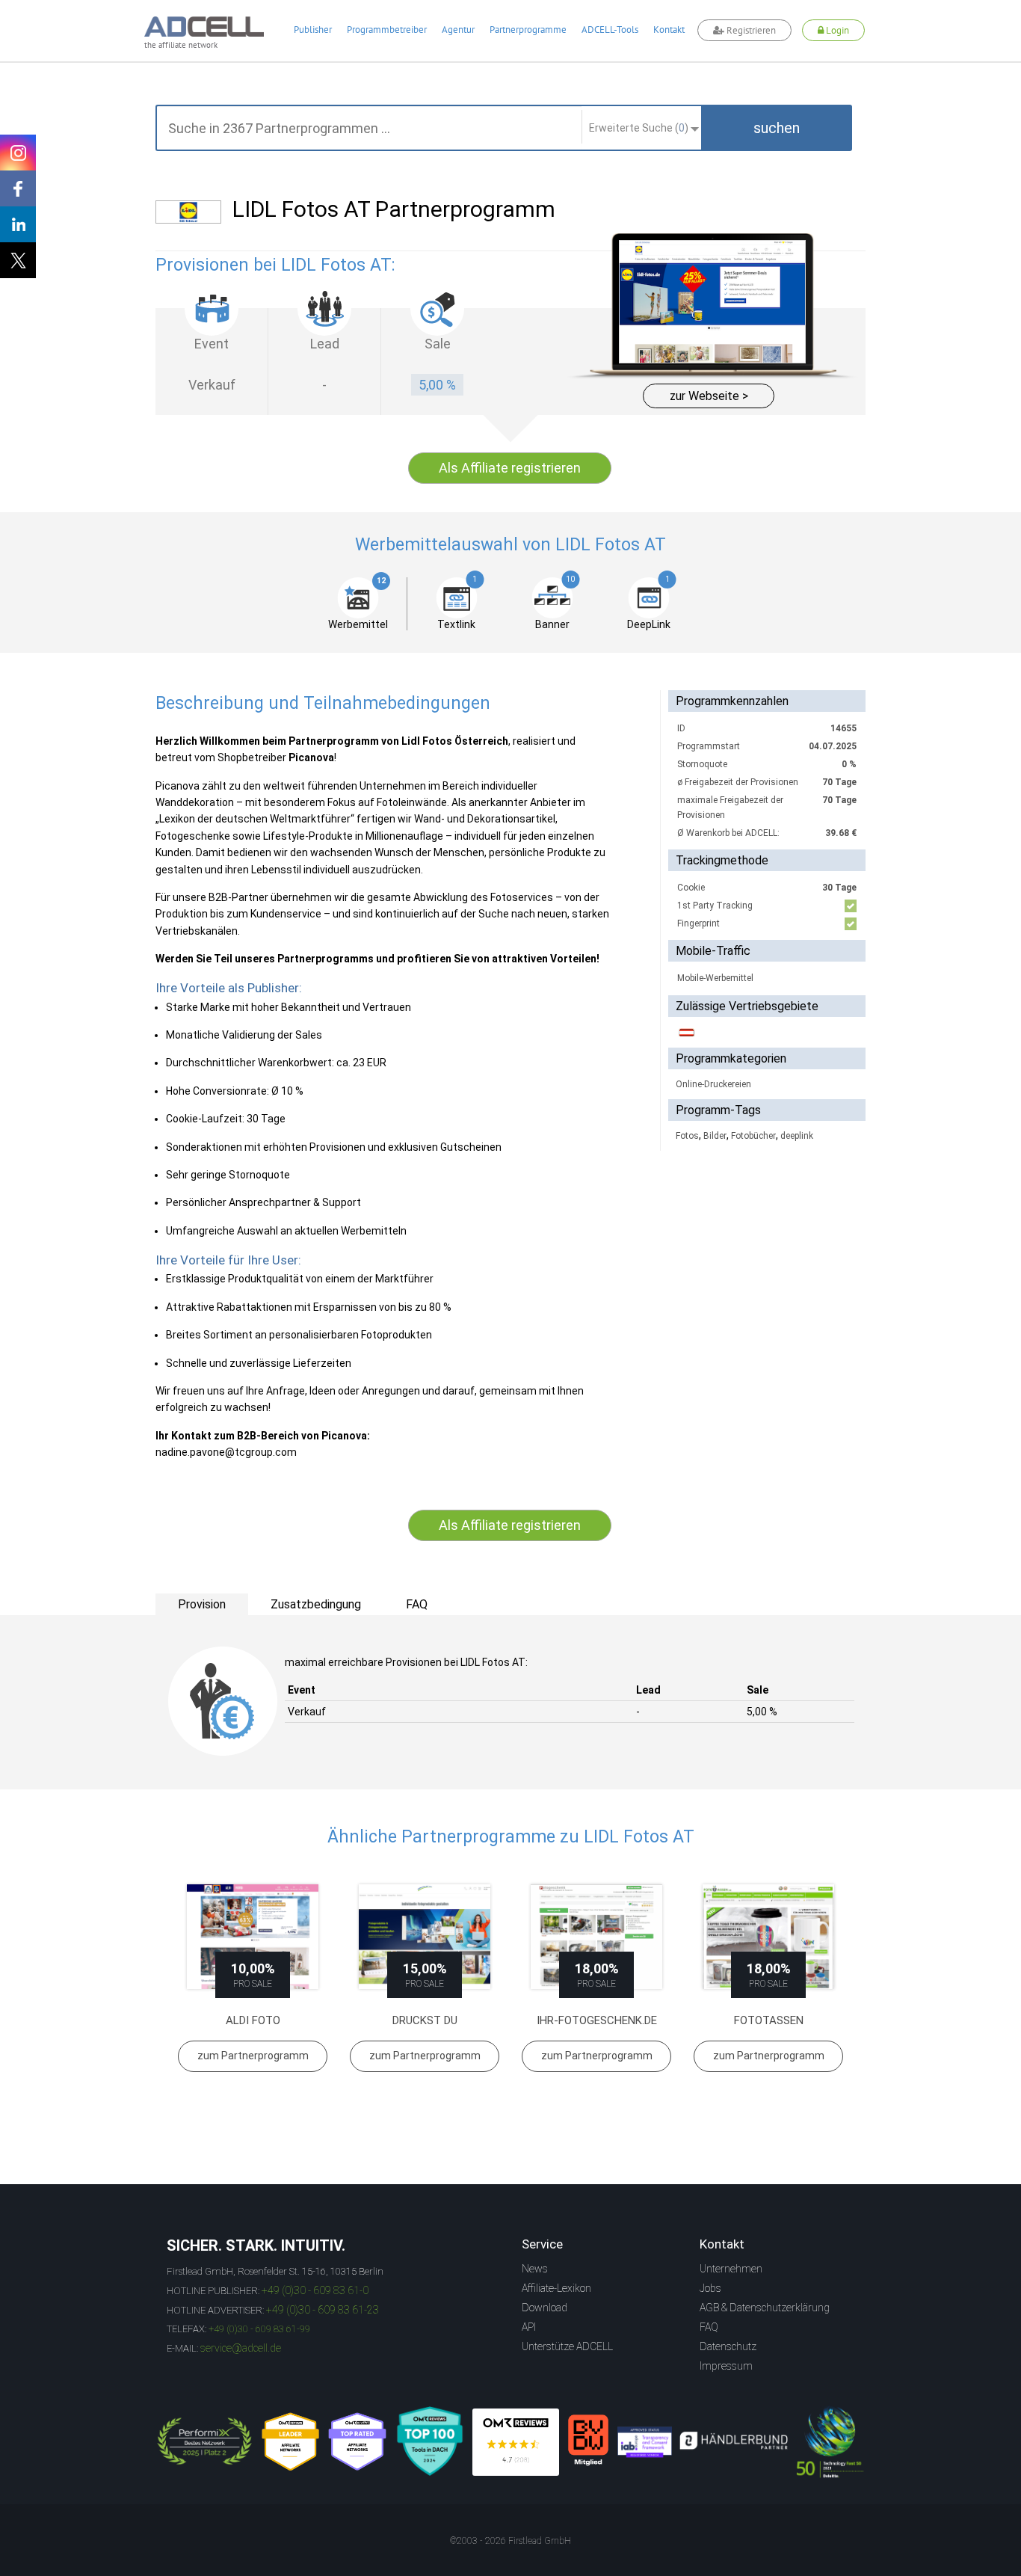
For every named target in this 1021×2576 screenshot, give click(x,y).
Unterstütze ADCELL (567, 2346)
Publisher (313, 30)
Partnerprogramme (528, 30)
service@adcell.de (241, 2348)
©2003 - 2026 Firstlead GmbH (510, 2541)
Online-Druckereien (713, 1084)
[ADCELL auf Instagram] (18, 153)
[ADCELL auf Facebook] (18, 188)
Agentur (458, 30)
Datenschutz (728, 2346)
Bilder (715, 1136)
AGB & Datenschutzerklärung (765, 2308)
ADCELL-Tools (610, 30)
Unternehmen (731, 2269)
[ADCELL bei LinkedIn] (18, 224)
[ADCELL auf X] (18, 260)
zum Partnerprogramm (253, 2056)
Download (545, 2308)
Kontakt (669, 30)
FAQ (709, 2327)
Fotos (687, 1136)
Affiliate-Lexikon (556, 2288)
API (529, 2327)
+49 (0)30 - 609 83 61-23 (323, 2310)
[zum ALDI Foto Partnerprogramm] (253, 1937)
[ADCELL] (516, 2442)
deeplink (797, 1136)
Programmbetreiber (387, 30)
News (535, 2269)
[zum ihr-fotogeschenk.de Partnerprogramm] (596, 1937)
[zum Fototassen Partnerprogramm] (768, 1937)
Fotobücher (753, 1136)
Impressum (726, 2366)
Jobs (710, 2288)
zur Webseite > (709, 396)
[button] (777, 128)
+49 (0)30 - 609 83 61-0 (315, 2290)
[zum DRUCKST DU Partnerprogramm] (425, 1937)
